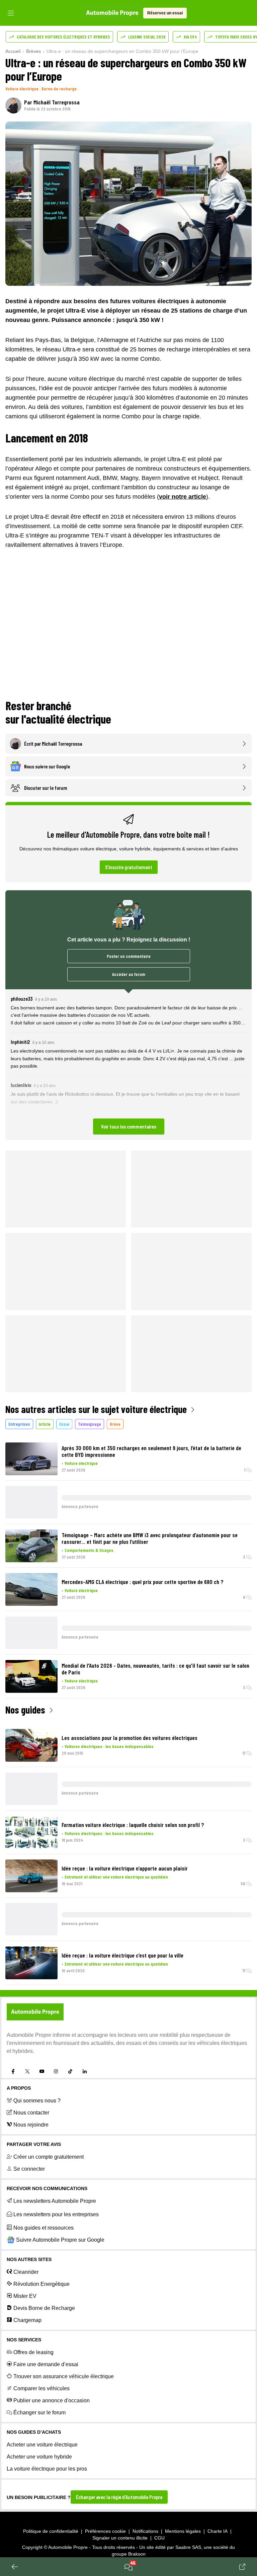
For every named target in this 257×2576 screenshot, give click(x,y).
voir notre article (183, 497)
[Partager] (242, 2567)
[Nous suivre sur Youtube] (42, 2071)
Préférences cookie (105, 2531)
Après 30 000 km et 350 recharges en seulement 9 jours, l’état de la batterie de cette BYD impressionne (151, 1451)
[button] (128, 1065)
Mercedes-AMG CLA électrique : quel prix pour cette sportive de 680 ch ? (143, 1582)
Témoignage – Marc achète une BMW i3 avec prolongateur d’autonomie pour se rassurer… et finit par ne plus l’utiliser (150, 1538)
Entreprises (19, 1424)
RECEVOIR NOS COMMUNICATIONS (47, 2188)
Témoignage (90, 1424)
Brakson (137, 2554)
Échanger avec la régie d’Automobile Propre (119, 2497)
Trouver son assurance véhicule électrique (64, 2376)
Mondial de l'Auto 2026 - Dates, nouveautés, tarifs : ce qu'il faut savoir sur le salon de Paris (155, 1669)
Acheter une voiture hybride (39, 2457)
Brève (115, 1424)
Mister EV (25, 2296)
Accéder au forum (129, 974)
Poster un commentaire (129, 956)
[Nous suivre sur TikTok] (70, 2071)
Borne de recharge (59, 89)
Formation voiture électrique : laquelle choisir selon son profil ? (133, 1825)
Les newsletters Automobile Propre (55, 2201)
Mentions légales (183, 2531)
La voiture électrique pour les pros (47, 2469)
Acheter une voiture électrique (42, 2445)
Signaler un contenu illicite (120, 2538)
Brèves (33, 51)
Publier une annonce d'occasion (52, 2400)
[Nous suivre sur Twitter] (27, 2071)
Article (45, 1424)
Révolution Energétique (41, 2284)
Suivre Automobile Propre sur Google (60, 2240)
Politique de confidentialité (51, 2531)
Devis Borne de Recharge (44, 2308)
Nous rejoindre (31, 2125)
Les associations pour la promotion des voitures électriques (130, 1738)
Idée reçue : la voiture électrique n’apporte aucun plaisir (125, 1868)
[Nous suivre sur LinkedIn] (85, 2071)
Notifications (145, 2531)
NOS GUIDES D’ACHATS (34, 2432)
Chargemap (27, 2320)
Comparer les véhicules (41, 2388)
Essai (64, 1424)
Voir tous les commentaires (129, 1126)
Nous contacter (31, 2113)
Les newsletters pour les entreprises (56, 2214)
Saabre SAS (188, 2547)
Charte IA (218, 2531)
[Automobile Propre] (112, 13)
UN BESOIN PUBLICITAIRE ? (39, 2497)
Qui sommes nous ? (37, 2101)
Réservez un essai (165, 13)
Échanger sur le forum (39, 2413)
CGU (159, 2538)
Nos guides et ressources (44, 2228)
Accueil (13, 51)
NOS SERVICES (24, 2340)
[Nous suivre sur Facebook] (13, 2071)
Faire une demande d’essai (46, 2364)
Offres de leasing (33, 2352)
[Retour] (15, 2567)
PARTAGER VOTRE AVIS (34, 2144)
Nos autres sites (29, 2259)
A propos (19, 2088)
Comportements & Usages (89, 1550)
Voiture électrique (22, 89)
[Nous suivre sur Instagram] (56, 2071)
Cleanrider (26, 2272)
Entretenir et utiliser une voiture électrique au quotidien (116, 1877)
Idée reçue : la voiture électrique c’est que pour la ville (122, 1955)
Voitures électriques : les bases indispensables (109, 1746)
